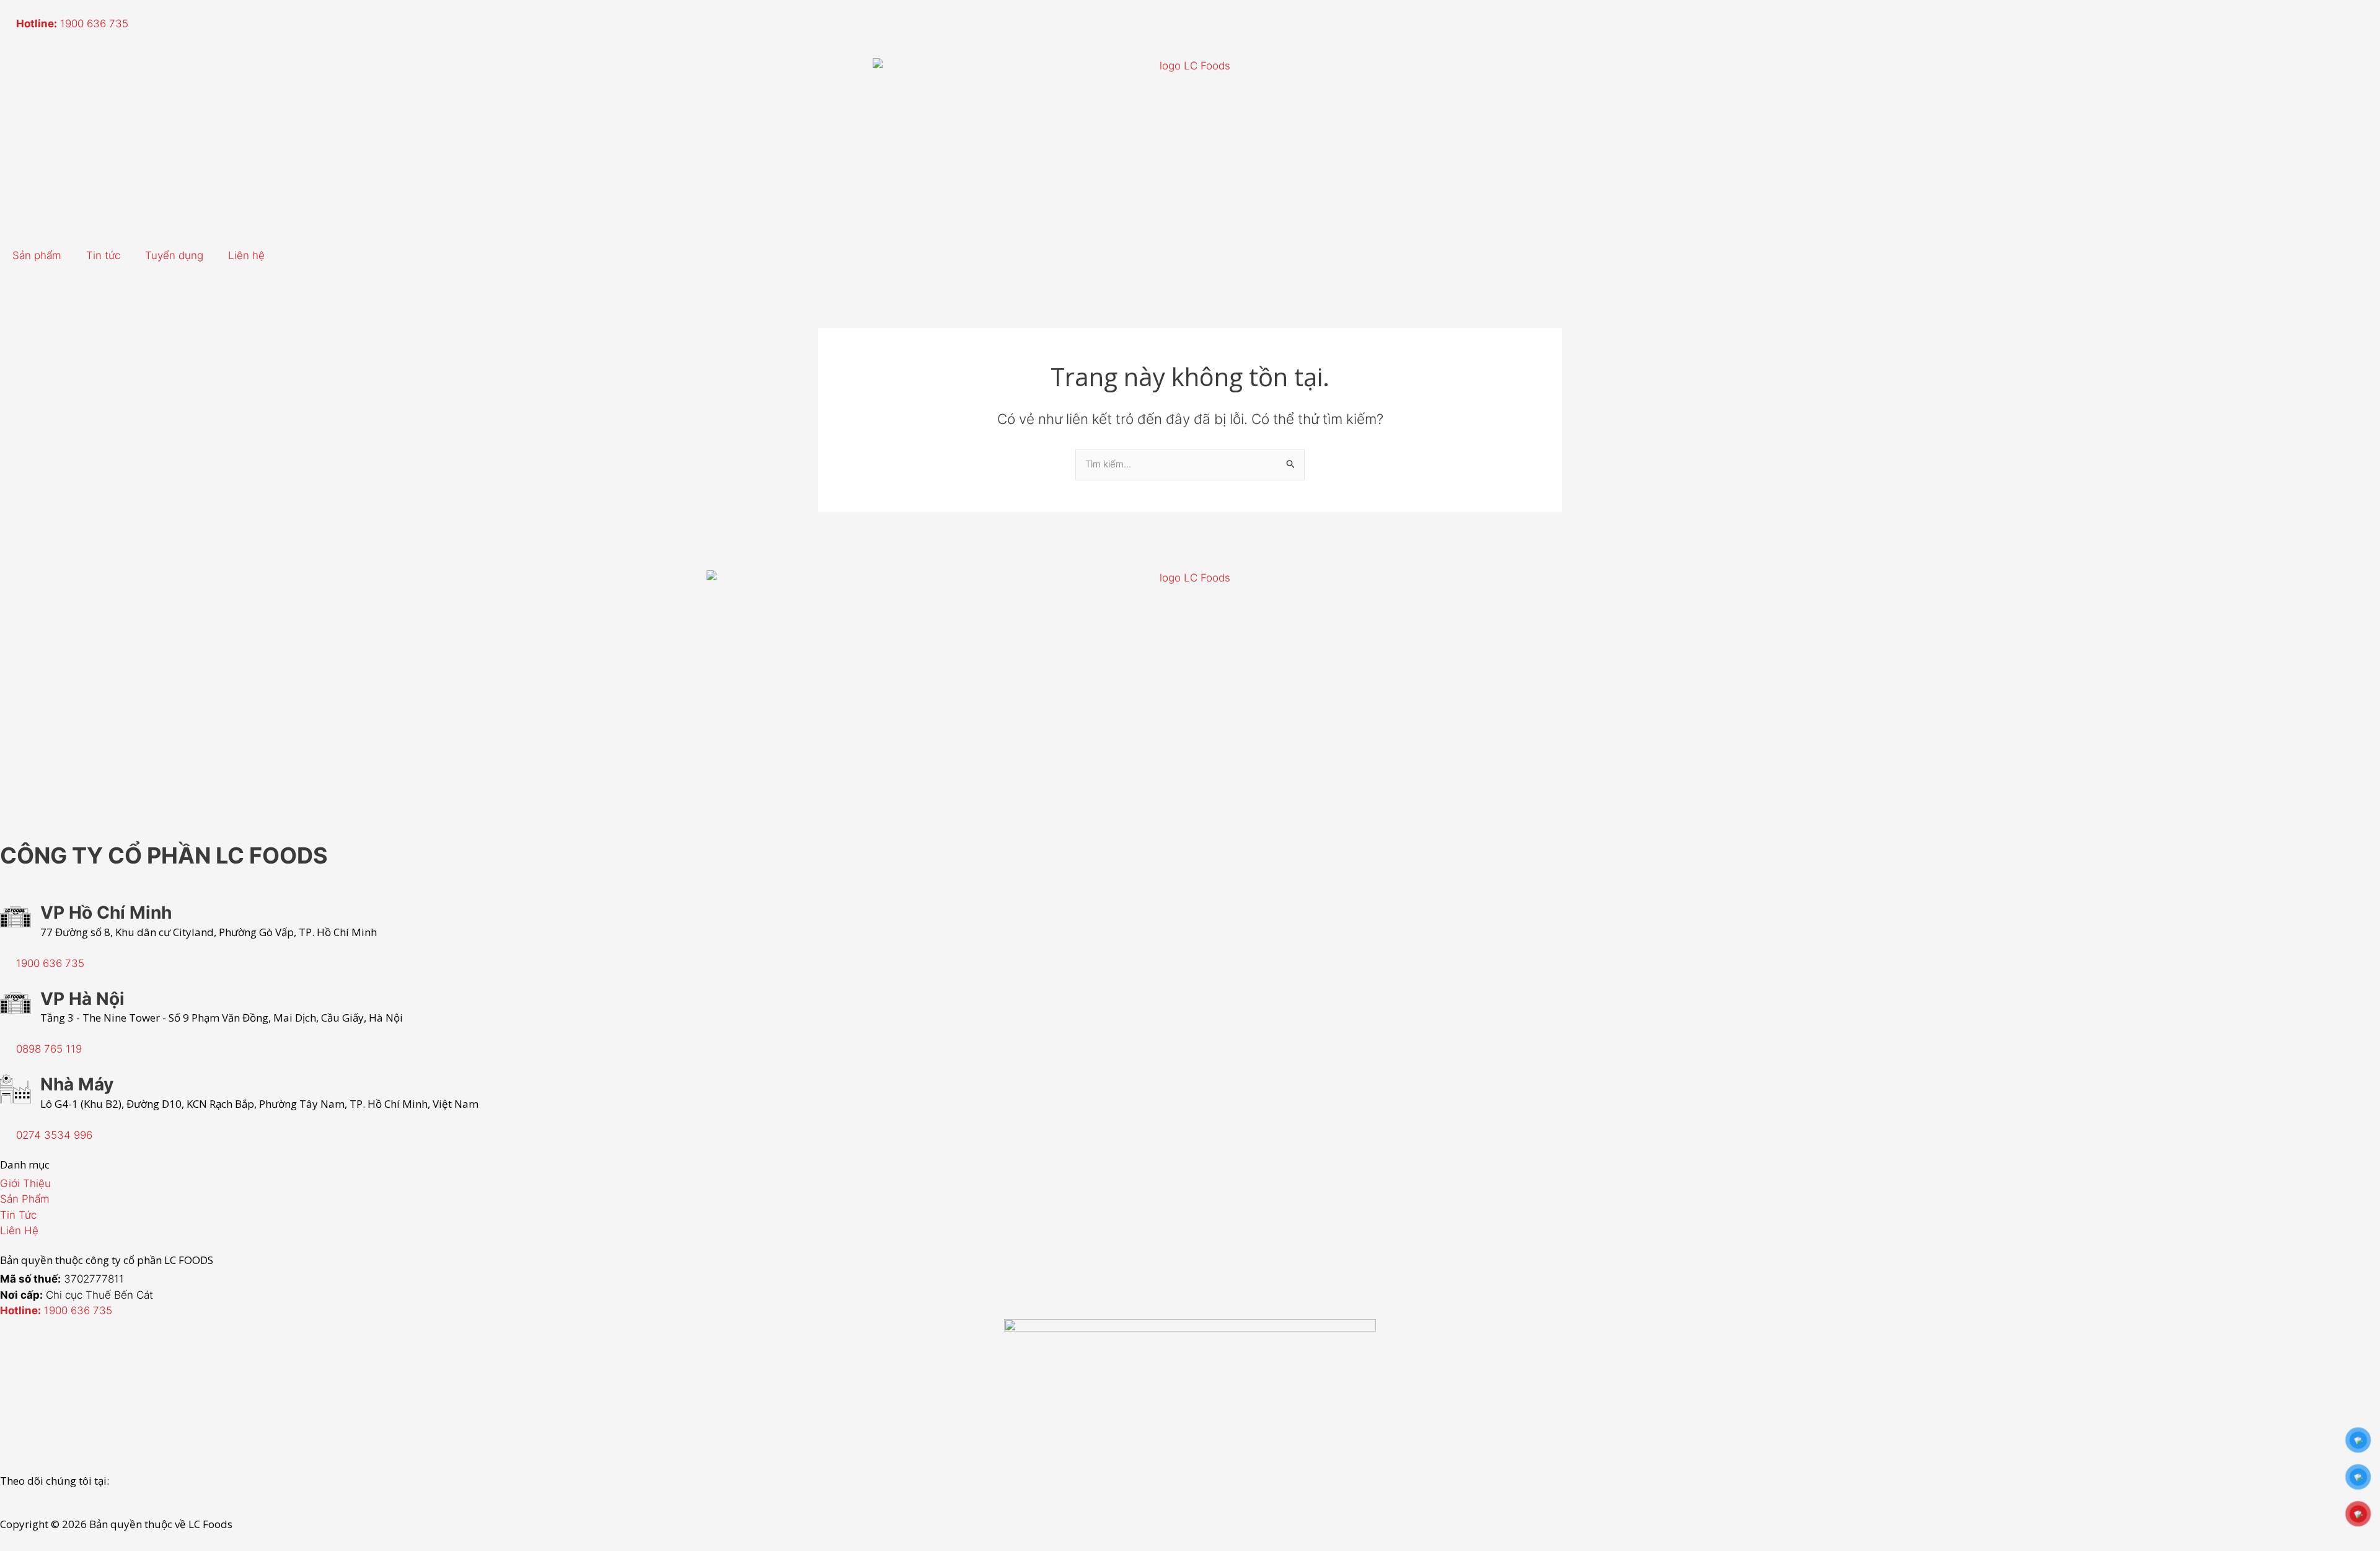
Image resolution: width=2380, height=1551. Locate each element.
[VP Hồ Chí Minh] (15, 917)
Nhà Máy (77, 1084)
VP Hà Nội (82, 999)
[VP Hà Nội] (15, 1003)
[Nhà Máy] (15, 1089)
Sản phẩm (37, 255)
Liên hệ (246, 255)
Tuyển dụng (174, 255)
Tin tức (103, 255)
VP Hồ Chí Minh (106, 912)
